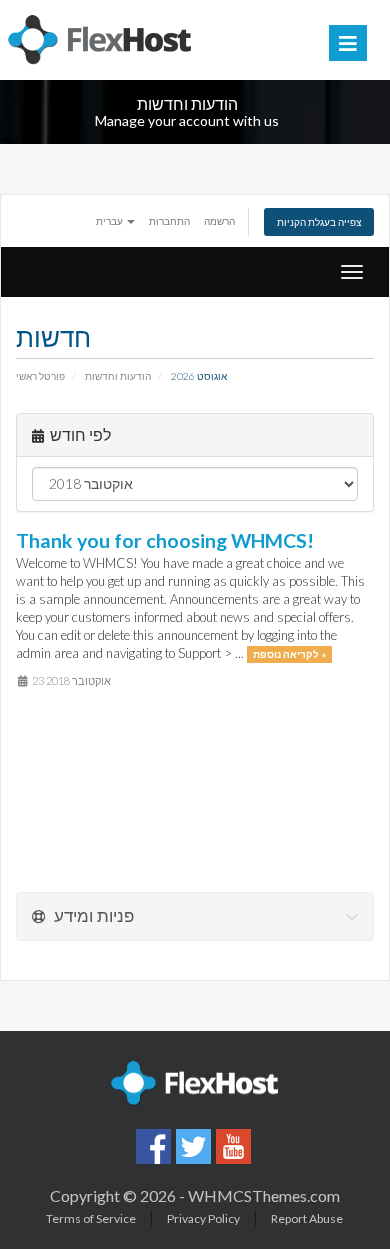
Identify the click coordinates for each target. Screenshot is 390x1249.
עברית (110, 221)
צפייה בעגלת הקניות (319, 222)
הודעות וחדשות (118, 376)
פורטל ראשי (40, 376)
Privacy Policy (203, 1218)
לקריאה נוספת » (289, 654)
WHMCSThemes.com (264, 1195)
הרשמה (219, 221)
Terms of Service (91, 1218)
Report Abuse (307, 1218)
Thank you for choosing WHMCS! (165, 540)
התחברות (169, 221)
